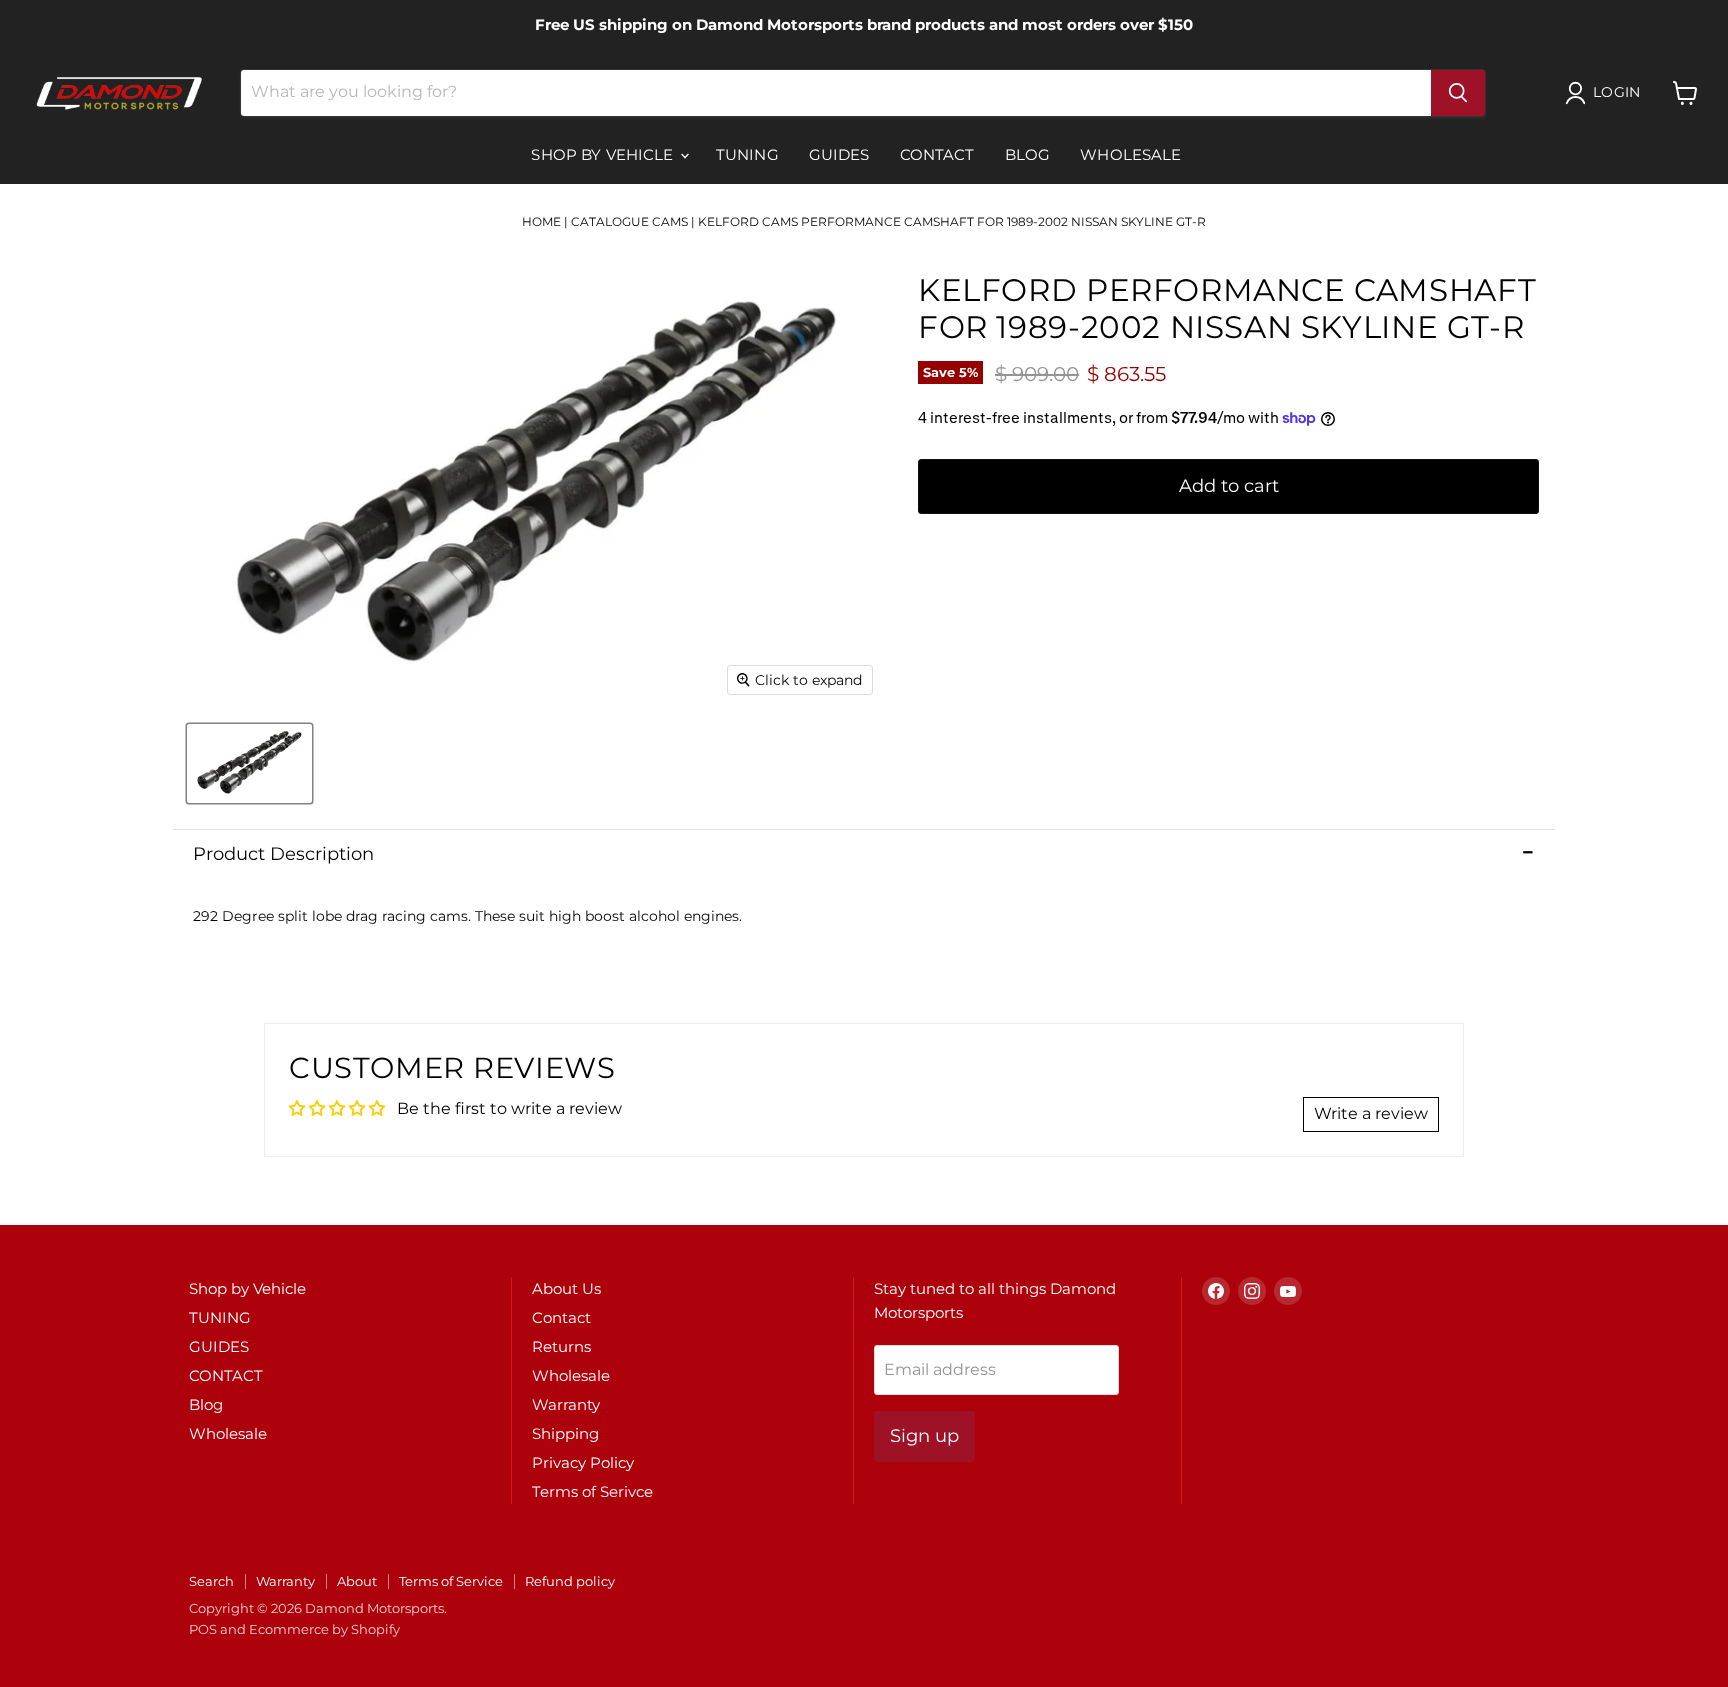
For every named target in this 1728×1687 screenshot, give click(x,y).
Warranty (566, 1404)
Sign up (924, 1436)
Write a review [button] (1371, 1113)
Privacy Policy (583, 1462)
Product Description (283, 854)
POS (203, 1629)
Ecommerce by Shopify (324, 1629)
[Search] (1458, 93)
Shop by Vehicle (604, 154)
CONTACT (937, 154)
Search (211, 1581)
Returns (561, 1346)
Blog (1028, 154)
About (357, 1581)
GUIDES (839, 154)
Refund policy (570, 1581)
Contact (561, 1317)
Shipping (565, 1433)
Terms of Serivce (592, 1491)
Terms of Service (451, 1581)
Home (541, 221)
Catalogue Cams (629, 221)
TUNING (747, 154)
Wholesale (1130, 154)
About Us (566, 1288)
